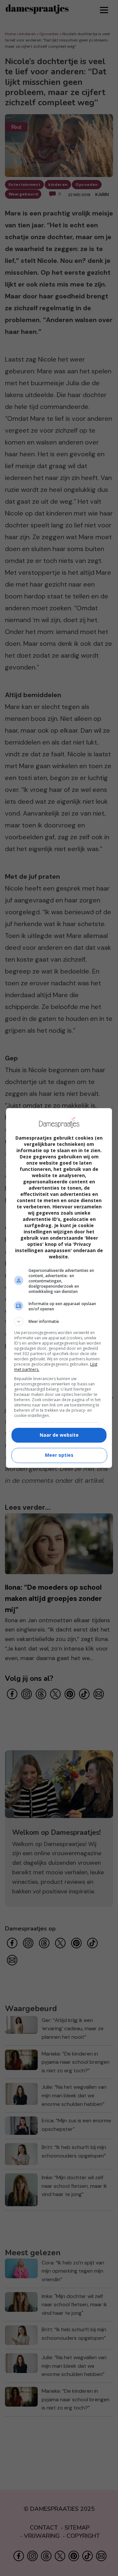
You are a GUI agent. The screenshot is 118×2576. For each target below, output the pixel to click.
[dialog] (59, 1288)
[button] (59, 1322)
